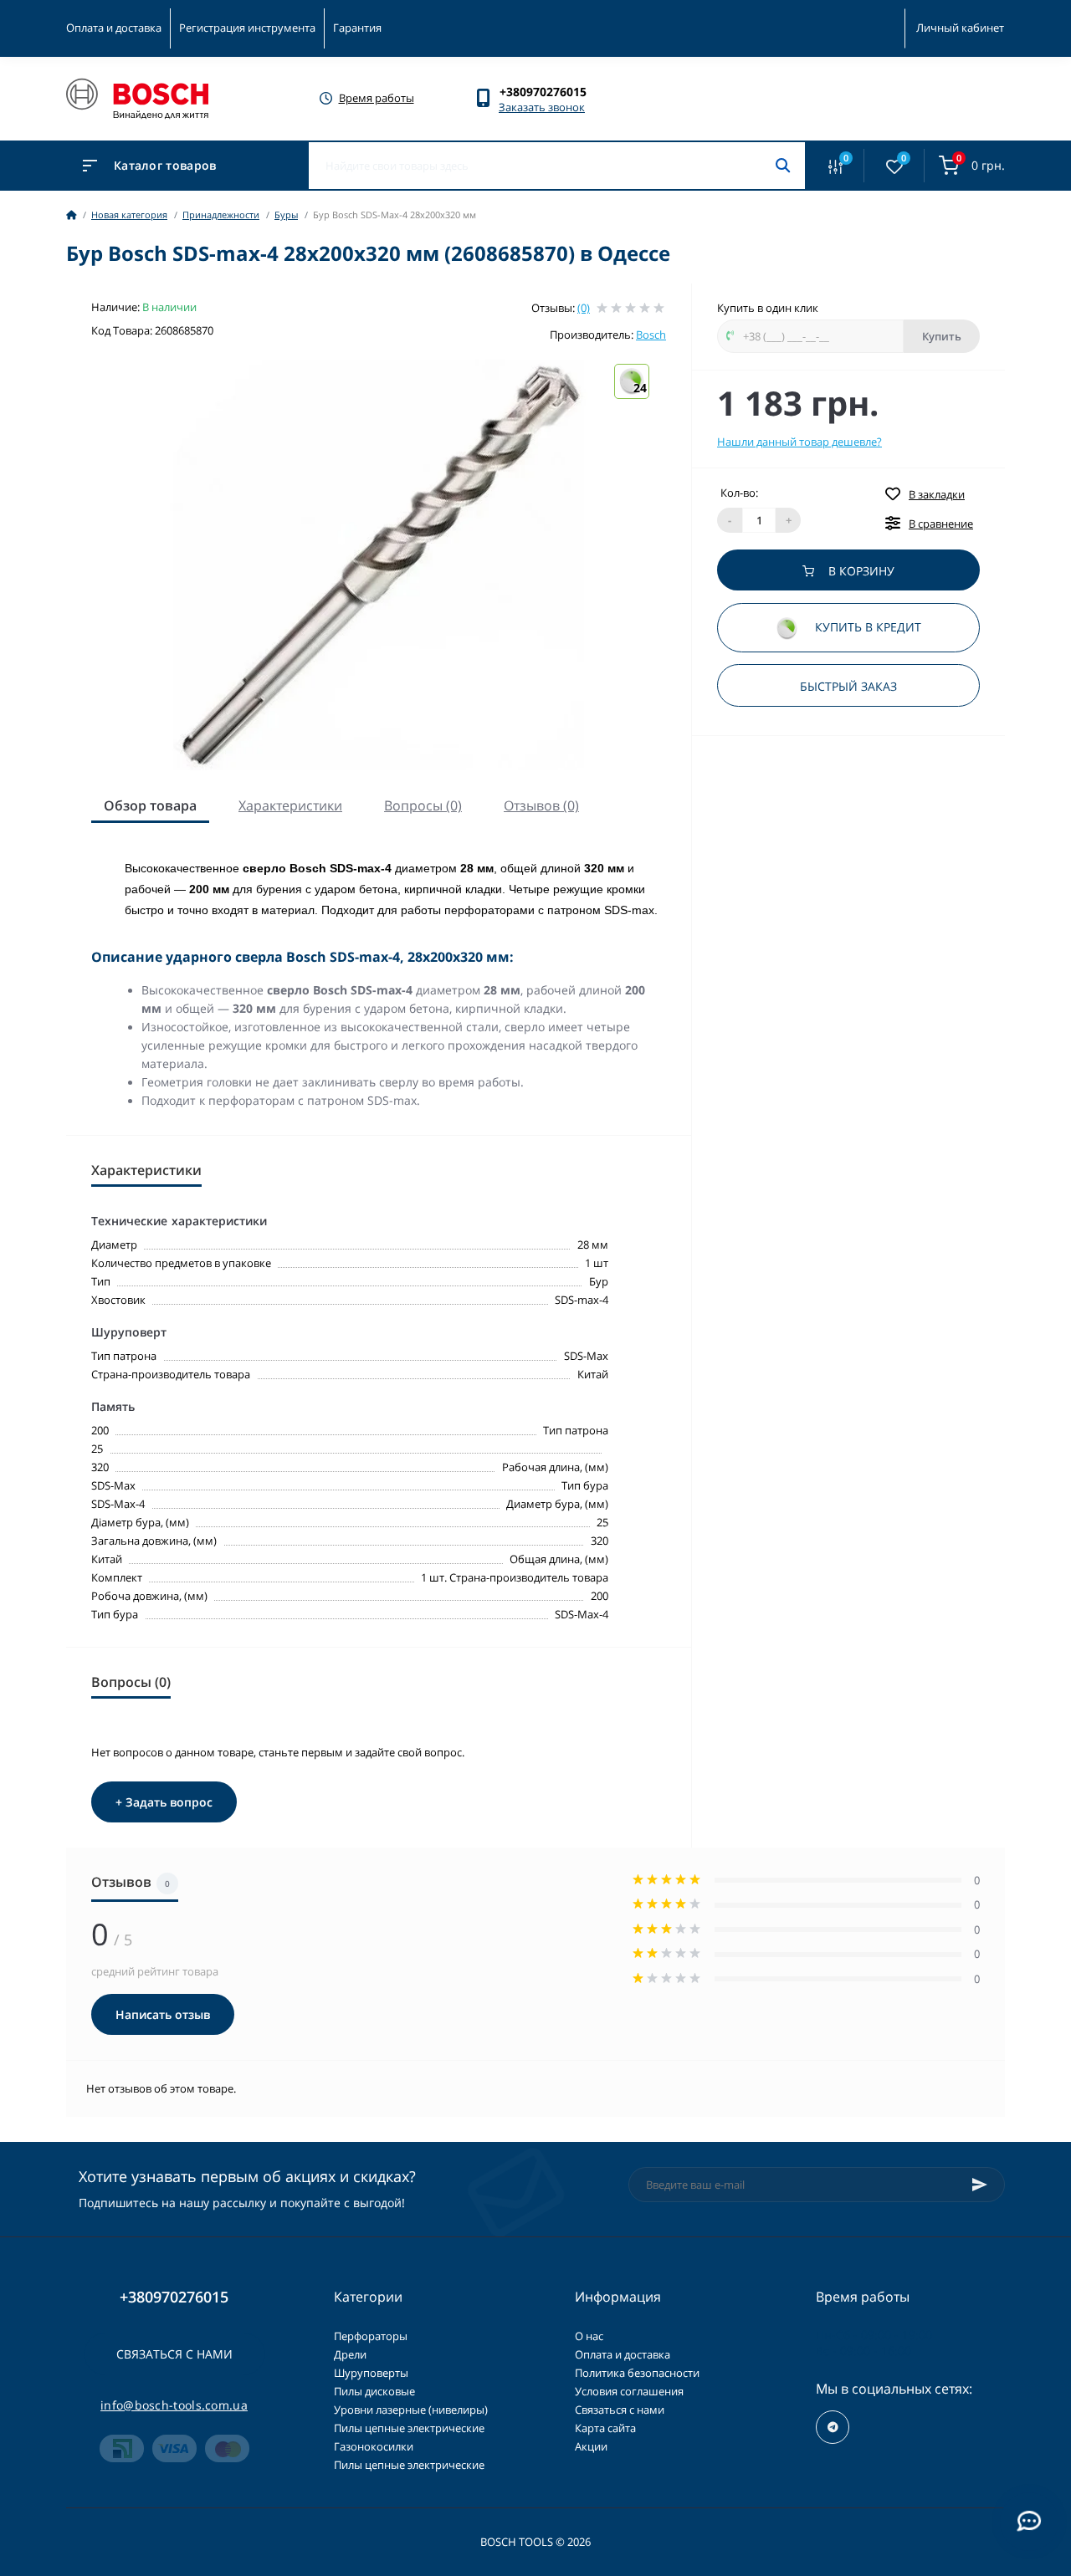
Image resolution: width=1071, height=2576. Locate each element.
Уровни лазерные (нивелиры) (411, 2410)
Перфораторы (371, 2336)
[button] (551, 92)
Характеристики (290, 805)
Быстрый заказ (848, 686)
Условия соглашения (629, 2391)
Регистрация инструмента (247, 28)
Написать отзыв (163, 2014)
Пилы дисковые (374, 2391)
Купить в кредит (866, 628)
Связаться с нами (174, 2354)
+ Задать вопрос (164, 1802)
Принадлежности (221, 215)
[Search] (783, 166)
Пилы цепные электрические (409, 2428)
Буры (286, 215)
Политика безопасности (637, 2373)
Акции (591, 2446)
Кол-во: (739, 493)
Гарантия (357, 28)
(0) (584, 308)
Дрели (350, 2354)
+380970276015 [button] (174, 2297)
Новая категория (129, 215)
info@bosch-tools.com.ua (174, 2405)
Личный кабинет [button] (960, 28)
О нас (589, 2336)
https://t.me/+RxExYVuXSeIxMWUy (833, 2427)
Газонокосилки (374, 2446)
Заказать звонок (542, 107)
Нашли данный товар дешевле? (799, 442)
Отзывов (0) (541, 805)
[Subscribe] (980, 2185)
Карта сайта (605, 2428)
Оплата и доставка (114, 28)
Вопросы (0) (423, 805)
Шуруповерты (371, 2373)
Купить (942, 336)
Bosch (651, 335)
